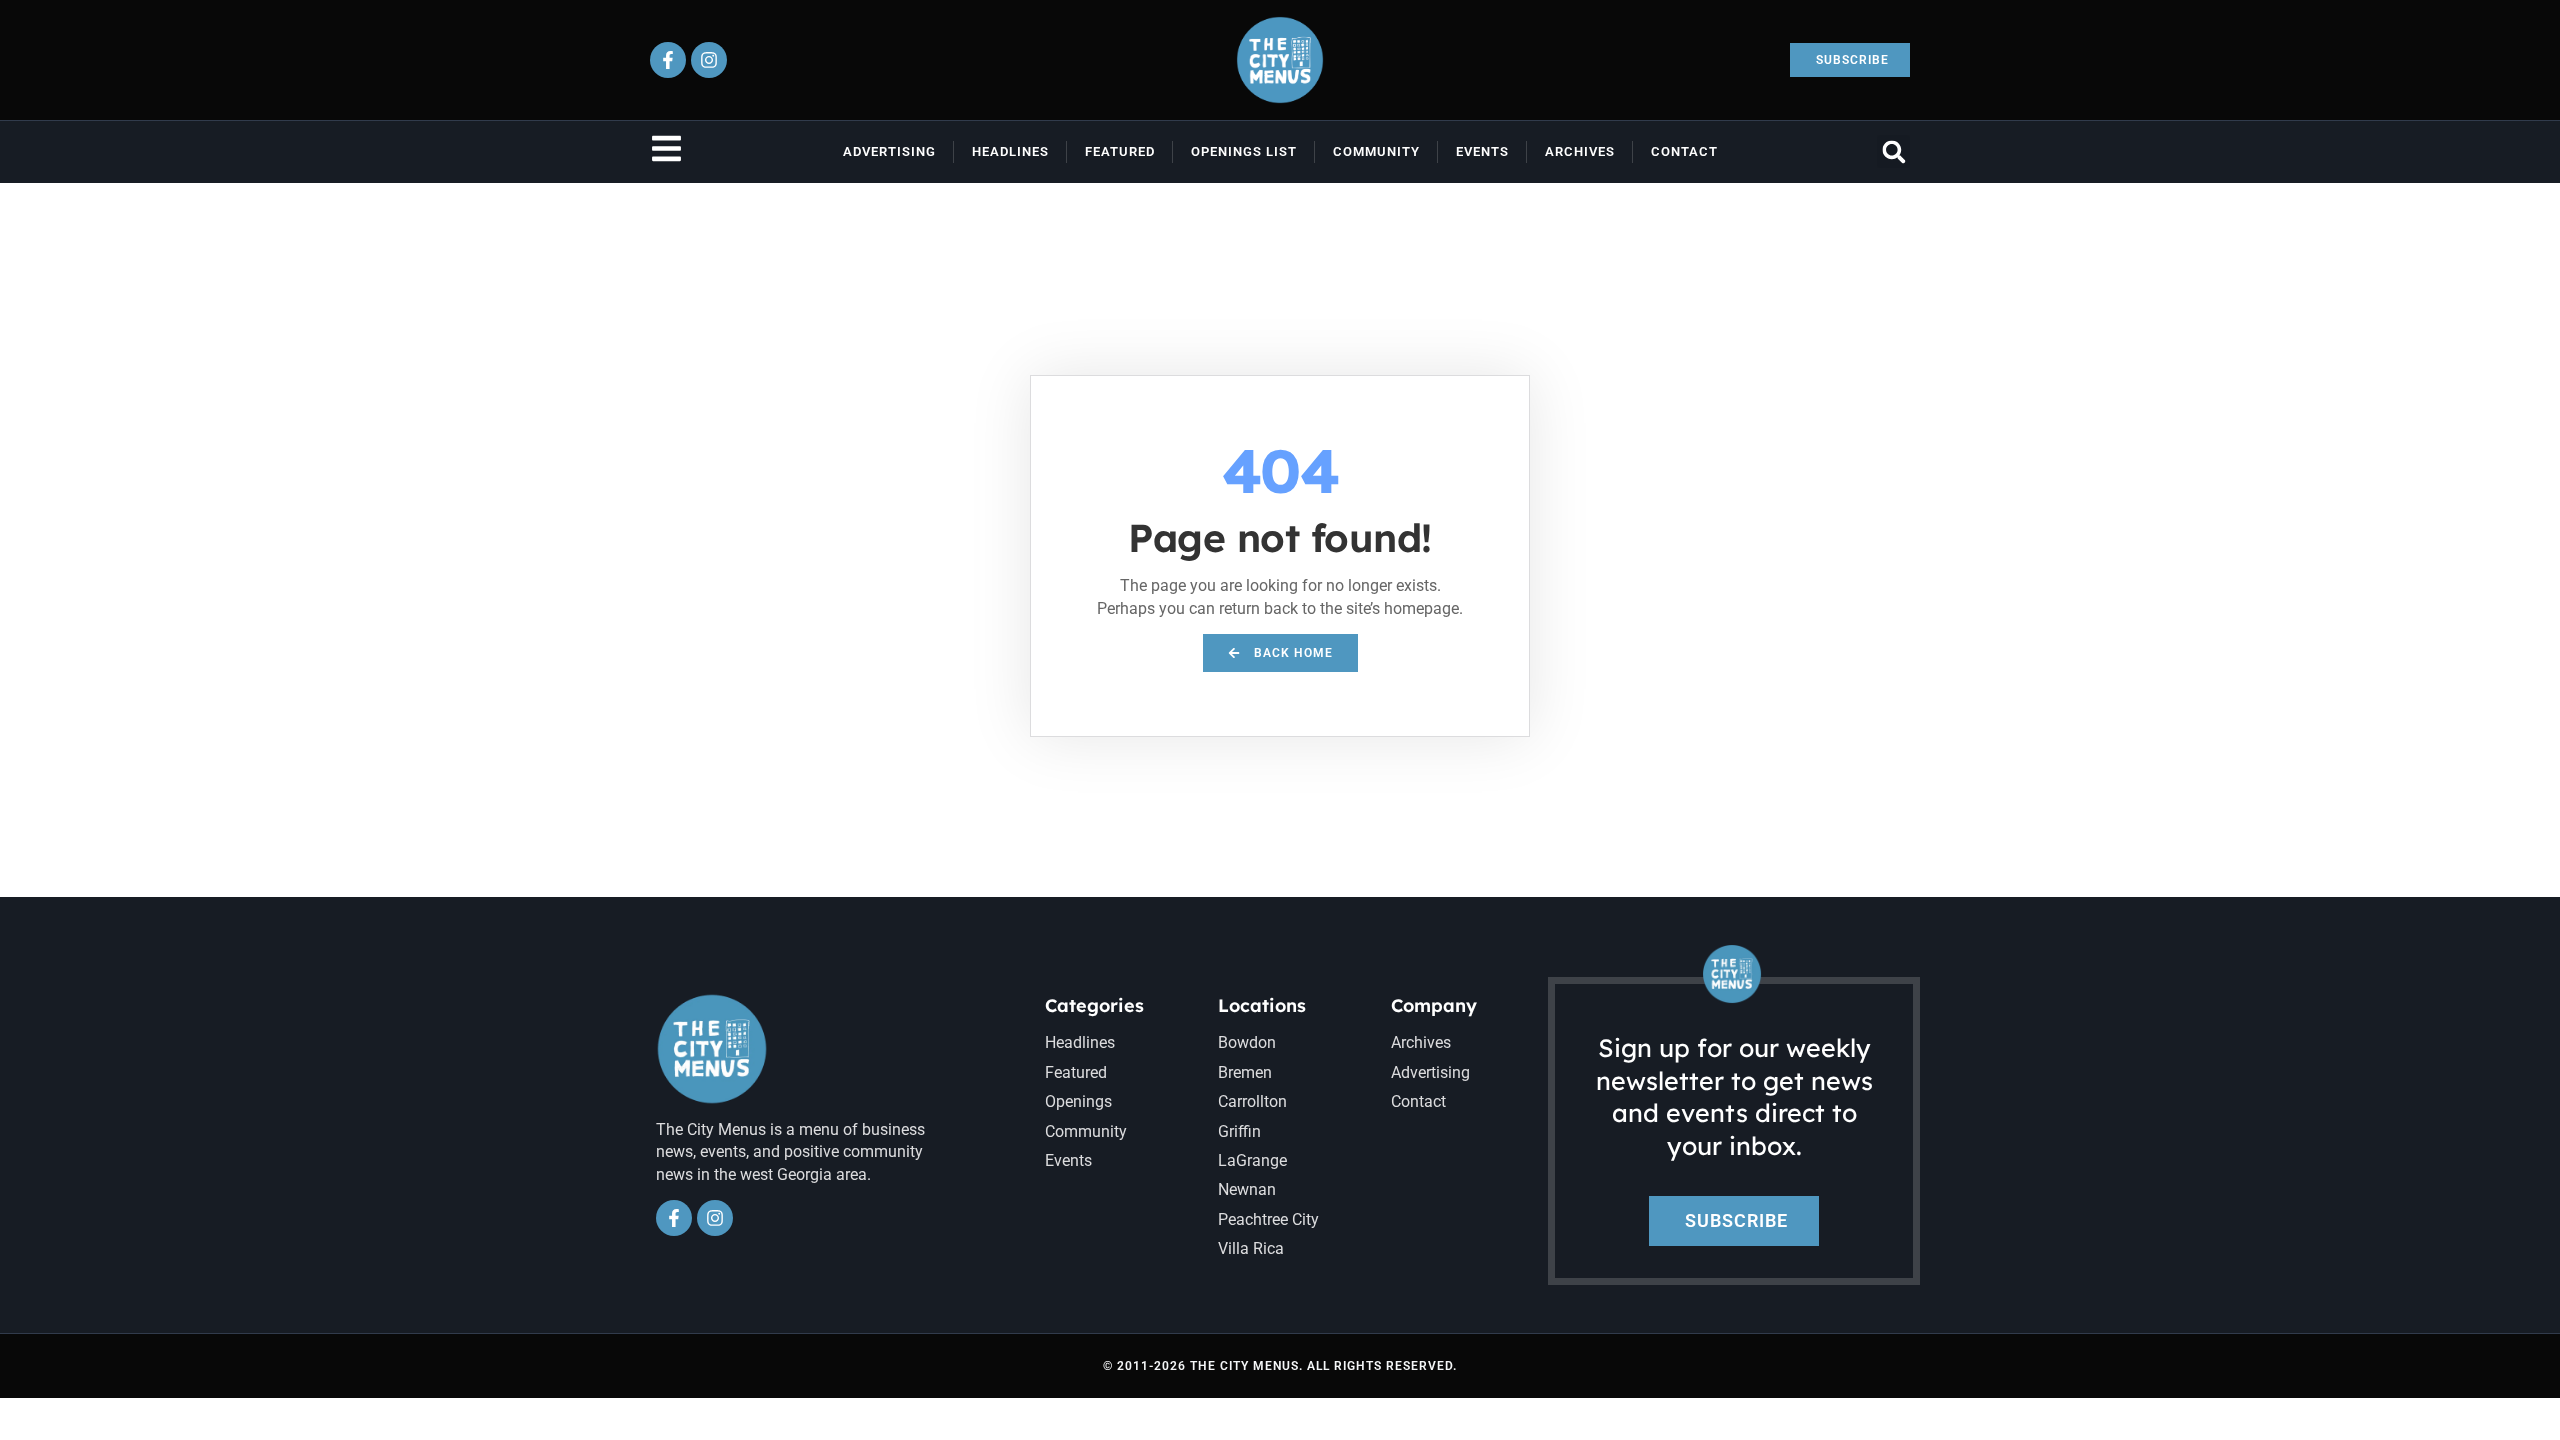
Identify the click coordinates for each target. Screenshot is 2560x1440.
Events (1482, 151)
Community (1376, 151)
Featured (1120, 151)
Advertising (889, 151)
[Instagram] (709, 60)
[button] (1893, 151)
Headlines (1010, 151)
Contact (1684, 151)
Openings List (1244, 151)
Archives (1580, 151)
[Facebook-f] (668, 60)
